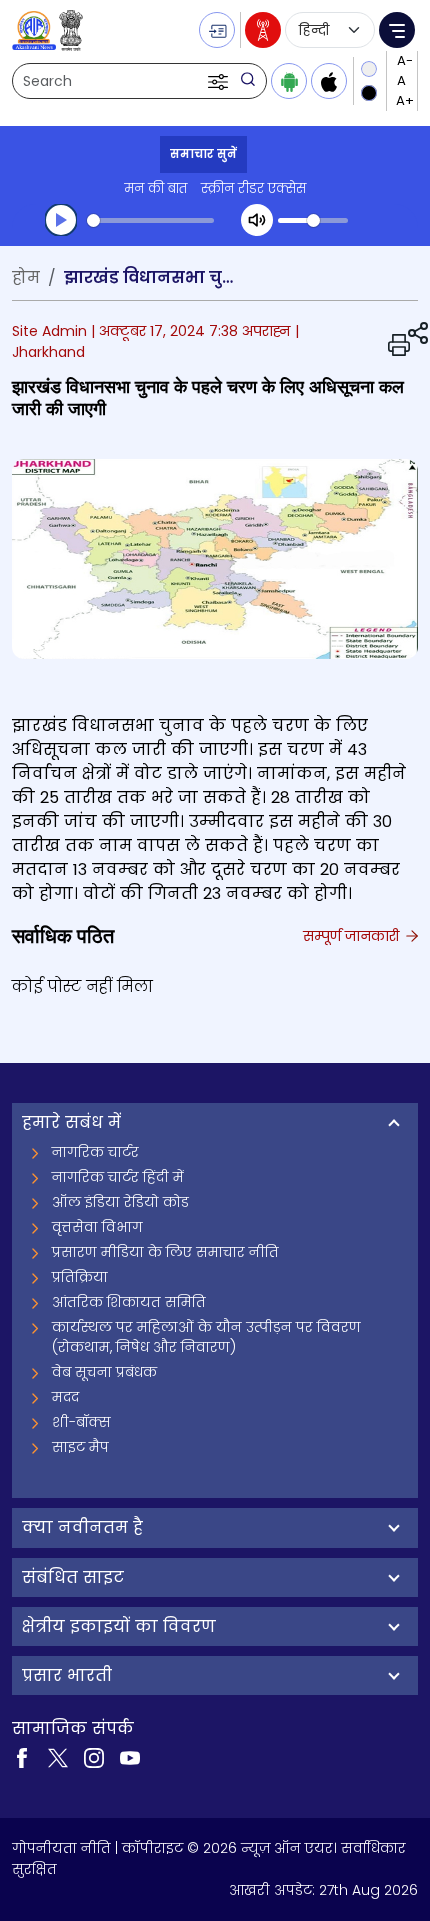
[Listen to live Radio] (263, 30)
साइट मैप (80, 1447)
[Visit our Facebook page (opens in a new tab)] (22, 1756)
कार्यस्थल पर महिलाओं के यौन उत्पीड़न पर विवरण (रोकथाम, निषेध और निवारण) (206, 1337)
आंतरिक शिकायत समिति (129, 1302)
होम (26, 277)
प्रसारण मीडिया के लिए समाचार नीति (165, 1252)
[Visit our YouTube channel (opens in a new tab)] (130, 1756)
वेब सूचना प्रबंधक (104, 1372)
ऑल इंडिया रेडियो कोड (120, 1202)
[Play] (61, 220)
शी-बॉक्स (81, 1422)
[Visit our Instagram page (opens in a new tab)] (94, 1756)
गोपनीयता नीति (61, 1848)
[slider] (150, 220)
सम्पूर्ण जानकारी (353, 936)
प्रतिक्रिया (80, 1277)
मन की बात (155, 188)
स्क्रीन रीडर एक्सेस (253, 188)
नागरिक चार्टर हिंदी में (118, 1177)
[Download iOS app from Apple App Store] (329, 81)
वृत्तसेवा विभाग (97, 1227)
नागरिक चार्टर (95, 1152)
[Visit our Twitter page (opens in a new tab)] (58, 1756)
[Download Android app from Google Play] (289, 81)
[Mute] (257, 220)
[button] (220, 81)
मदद (65, 1397)
